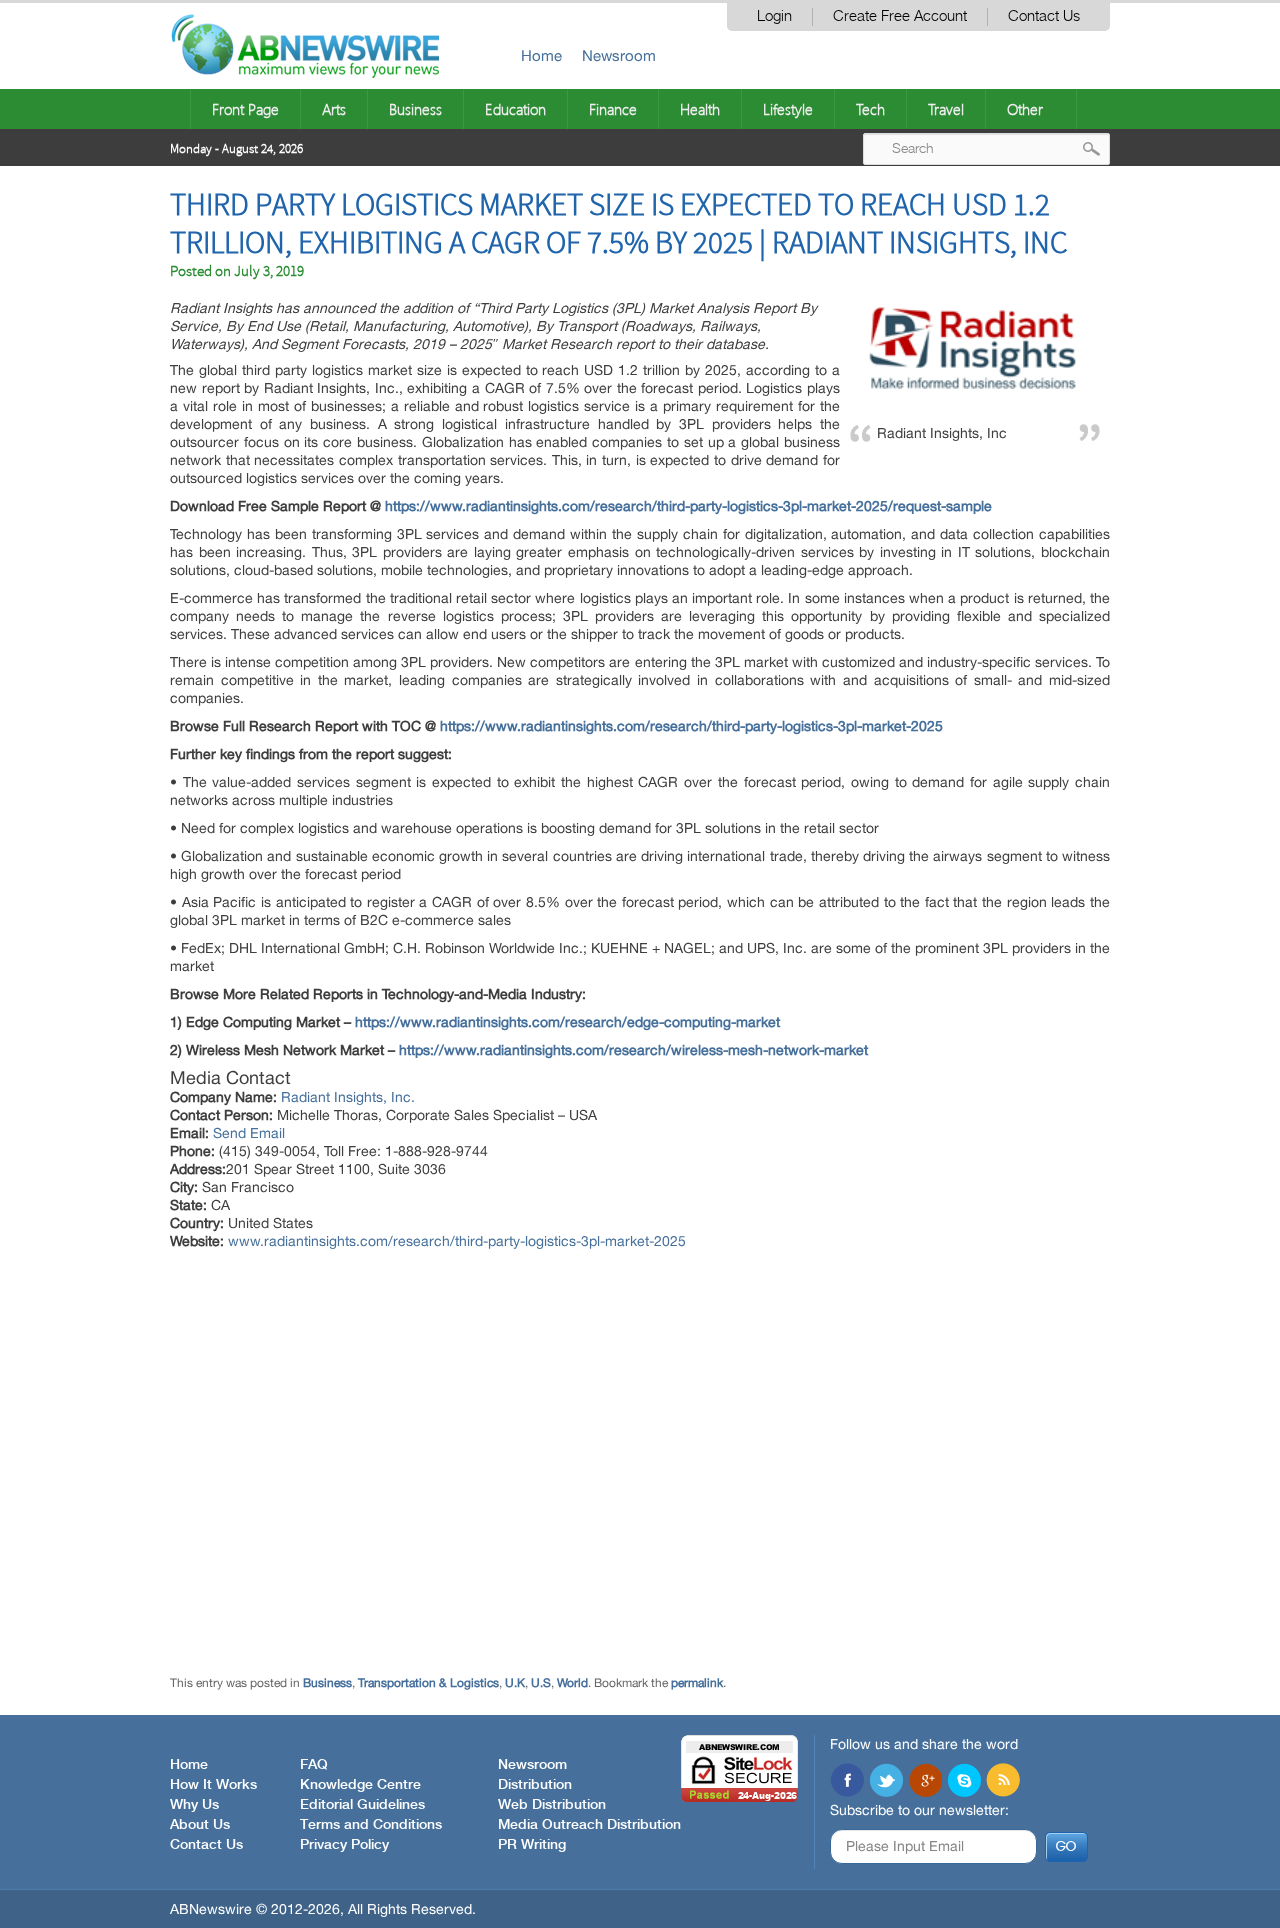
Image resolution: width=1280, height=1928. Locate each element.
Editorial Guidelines (362, 1805)
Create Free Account (900, 16)
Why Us (194, 1805)
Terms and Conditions (371, 1825)
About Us (200, 1825)
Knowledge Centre (360, 1785)
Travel (946, 109)
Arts (334, 109)
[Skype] (964, 1782)
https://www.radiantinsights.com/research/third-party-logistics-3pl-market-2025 (691, 726)
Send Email (249, 1133)
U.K (515, 1683)
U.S (541, 1683)
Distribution (535, 1785)
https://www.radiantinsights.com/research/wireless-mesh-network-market (633, 1050)
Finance (613, 109)
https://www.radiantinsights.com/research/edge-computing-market (567, 1022)
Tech (870, 109)
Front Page (245, 109)
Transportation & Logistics (428, 1683)
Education (515, 109)
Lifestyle (788, 109)
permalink (697, 1683)
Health (700, 109)
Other (1025, 109)
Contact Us (1044, 16)
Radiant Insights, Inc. (348, 1097)
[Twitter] (886, 1782)
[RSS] (1003, 1782)
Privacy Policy (344, 1845)
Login (774, 16)
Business (415, 109)
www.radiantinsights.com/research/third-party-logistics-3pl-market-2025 (457, 1241)
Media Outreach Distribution (589, 1825)
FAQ (314, 1765)
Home (541, 55)
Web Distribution (552, 1805)
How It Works (213, 1785)
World (572, 1683)
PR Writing (532, 1845)
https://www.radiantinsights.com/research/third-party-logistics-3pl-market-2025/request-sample (688, 506)
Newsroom (619, 55)
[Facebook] (847, 1782)
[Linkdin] (925, 1782)
